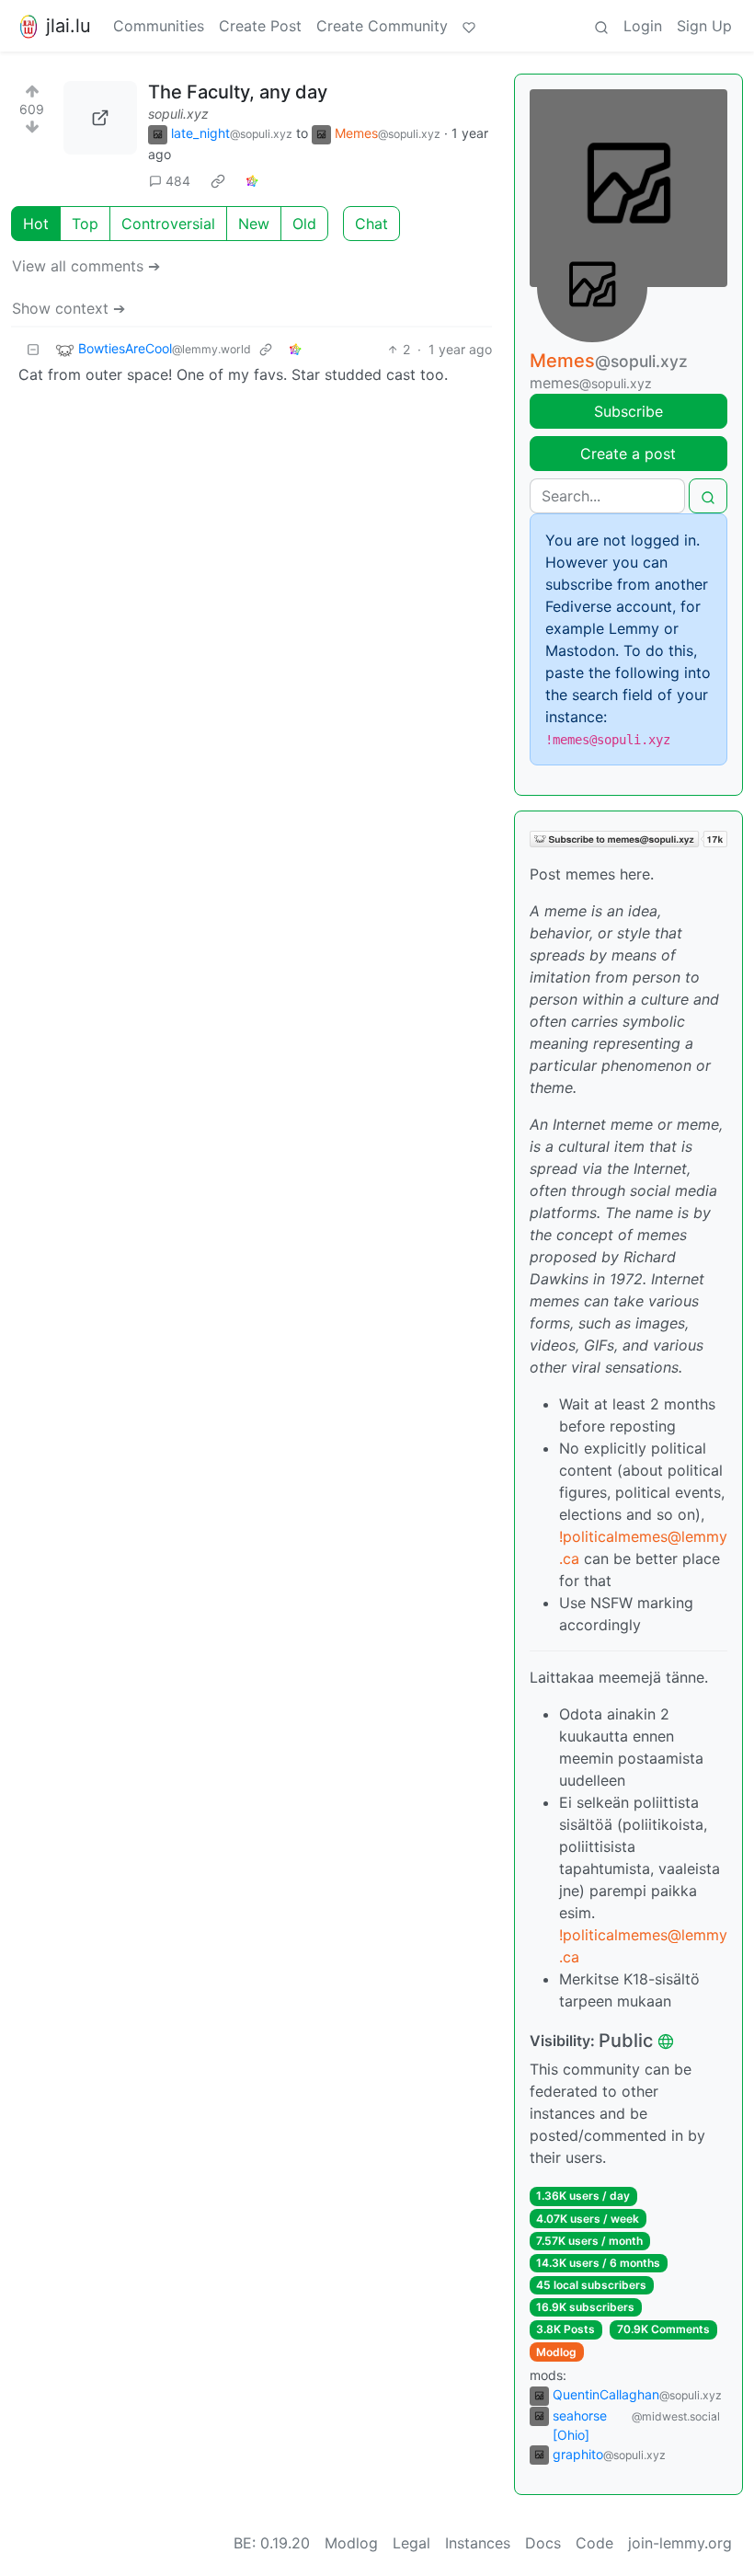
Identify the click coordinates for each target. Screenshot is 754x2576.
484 (178, 181)
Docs (543, 2543)
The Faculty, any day (238, 92)
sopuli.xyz (178, 114)
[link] (218, 181)
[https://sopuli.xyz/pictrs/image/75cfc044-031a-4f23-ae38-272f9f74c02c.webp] (100, 118)
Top (85, 224)
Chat (371, 224)
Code (594, 2543)
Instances (478, 2543)
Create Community (382, 26)
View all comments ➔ (86, 266)
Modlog (556, 2352)
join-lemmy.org (680, 2543)
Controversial (168, 224)
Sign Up (704, 26)
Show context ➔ (69, 308)
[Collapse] (33, 349)
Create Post (260, 26)
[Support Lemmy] (469, 26)
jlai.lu (69, 26)
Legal (411, 2543)
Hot (36, 224)
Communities (159, 26)
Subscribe (628, 411)
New (254, 224)
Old (304, 224)
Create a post (628, 454)
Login (643, 26)
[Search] (601, 26)
